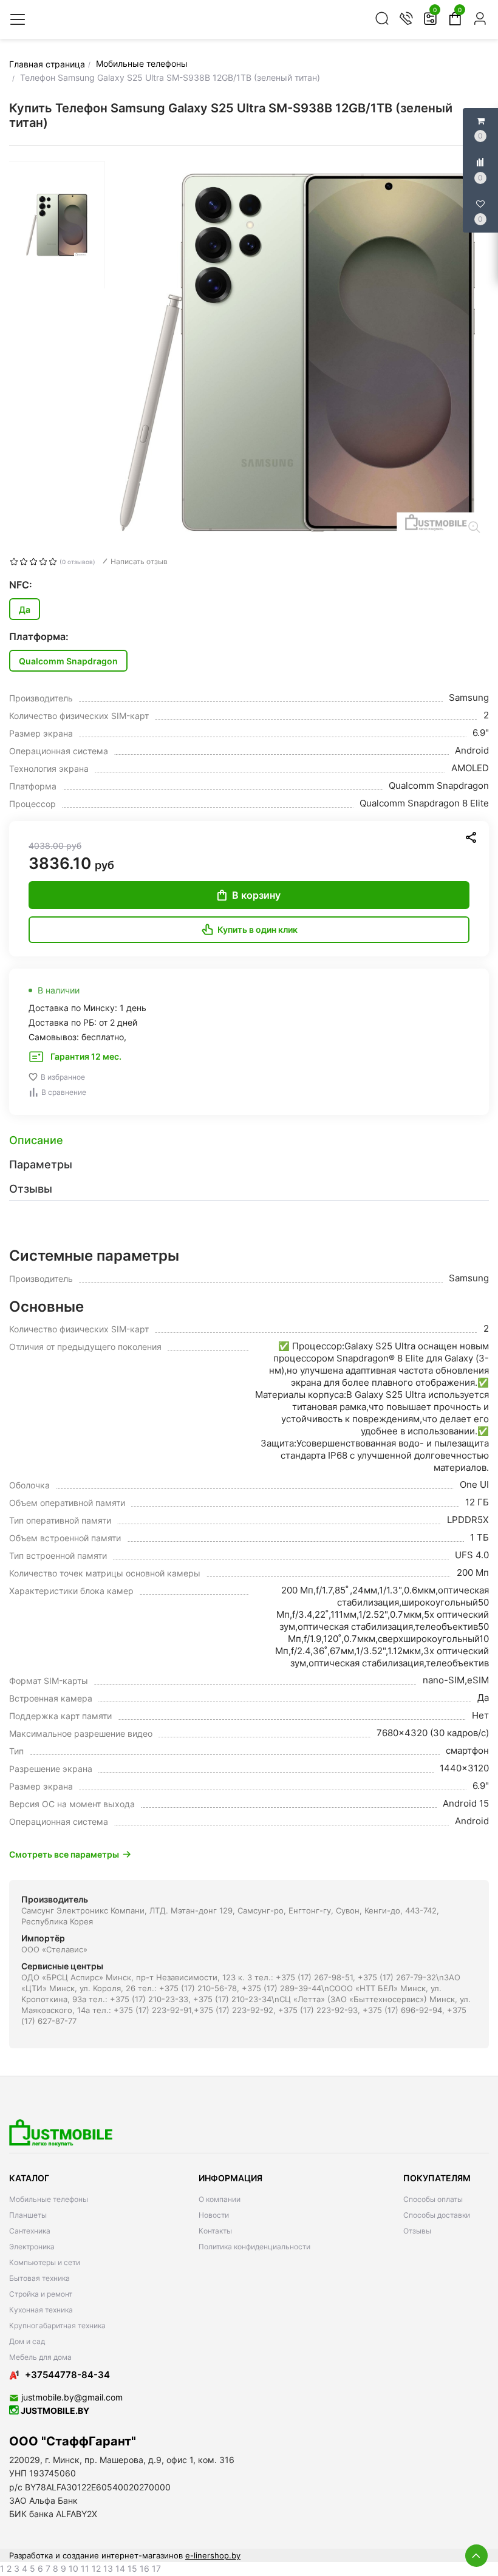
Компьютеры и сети (45, 2262)
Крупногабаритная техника (57, 2326)
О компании (220, 2199)
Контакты (215, 2231)
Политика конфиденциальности (254, 2247)
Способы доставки (437, 2215)
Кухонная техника (41, 2310)
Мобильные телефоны (49, 2199)
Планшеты (28, 2215)
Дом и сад (27, 2341)
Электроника (32, 2247)
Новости (214, 2215)
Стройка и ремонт (41, 2294)
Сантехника (30, 2231)
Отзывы (417, 2231)
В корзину (256, 895)
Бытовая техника (39, 2278)
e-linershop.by (213, 2555)
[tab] (249, 1140)
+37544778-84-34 (67, 2375)
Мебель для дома (40, 2357)
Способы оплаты (433, 2199)
